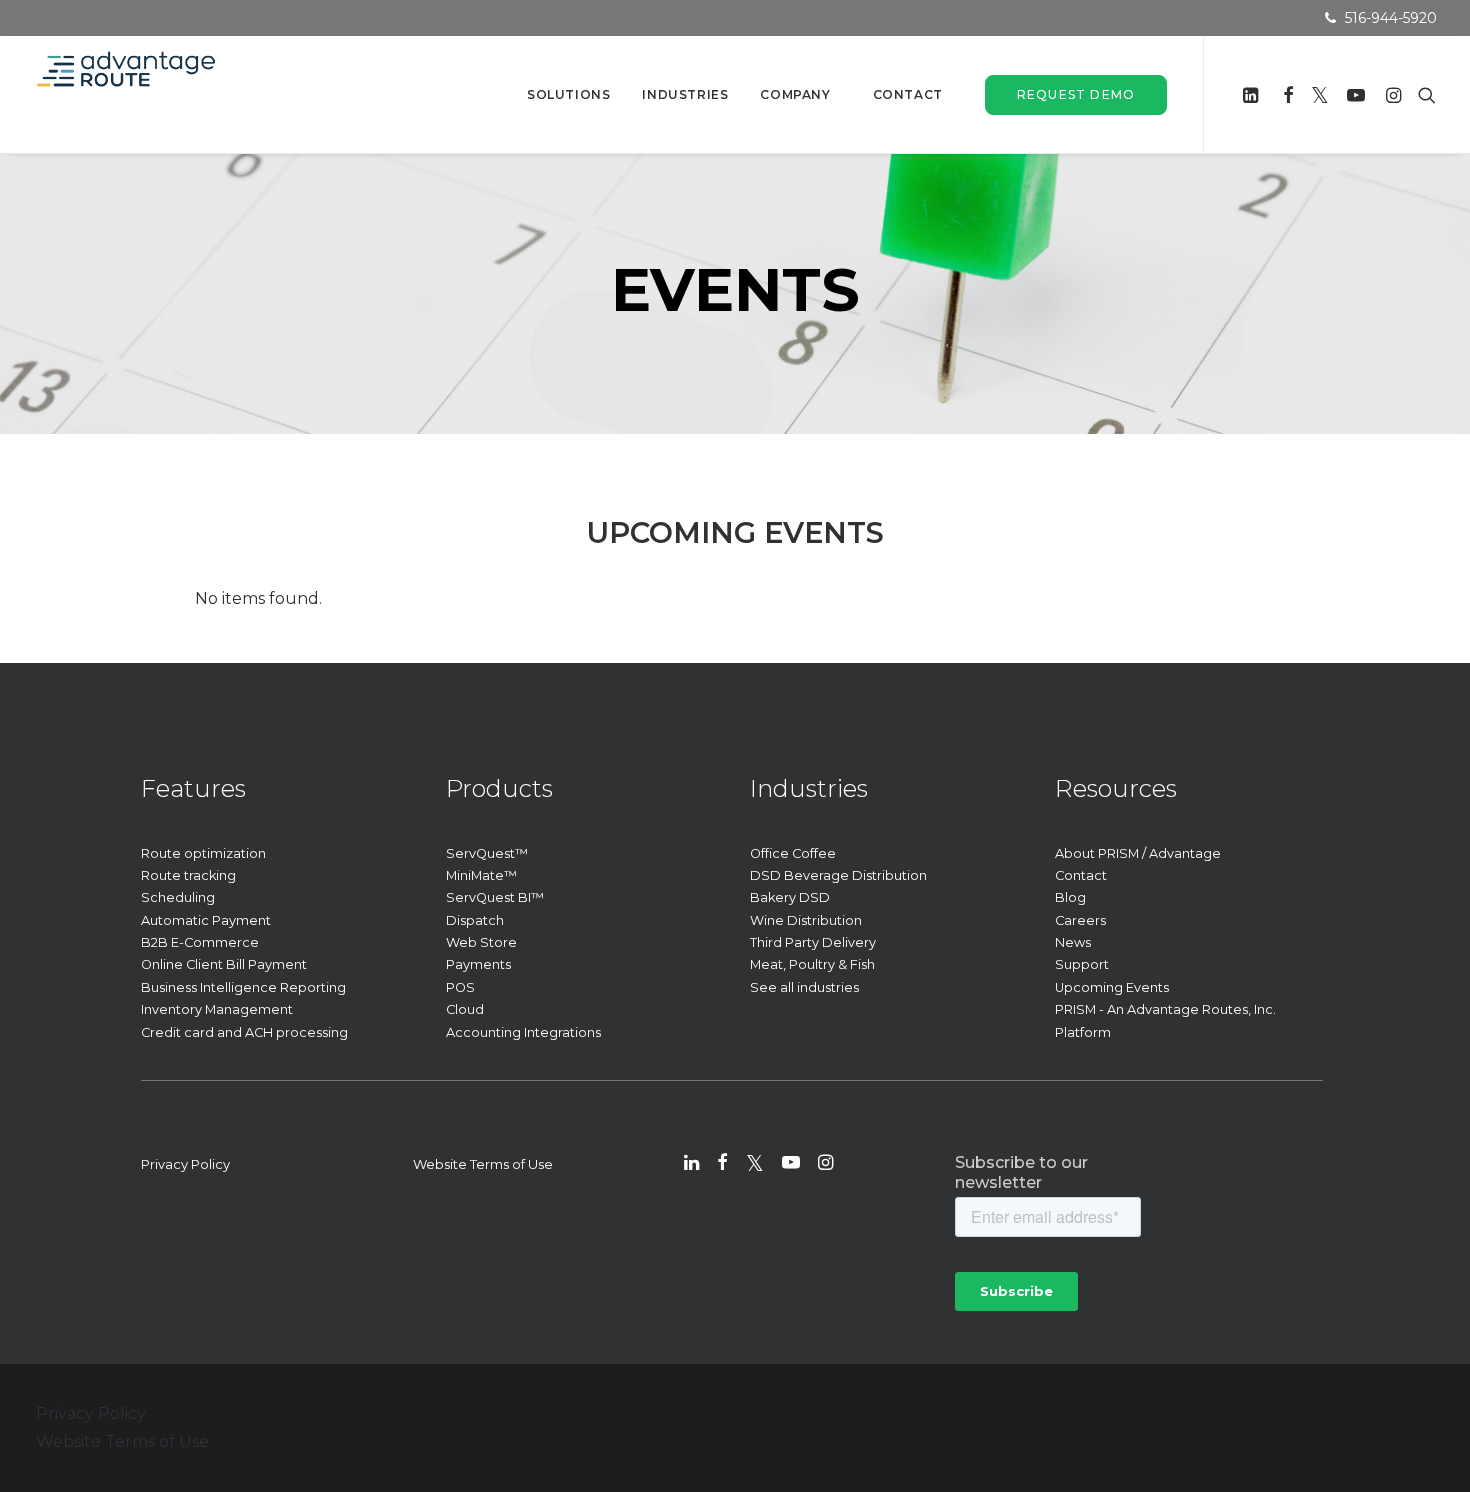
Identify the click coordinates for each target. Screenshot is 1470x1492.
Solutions (568, 94)
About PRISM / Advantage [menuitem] (1138, 853)
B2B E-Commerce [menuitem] (200, 942)
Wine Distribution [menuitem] (806, 920)
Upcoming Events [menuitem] (1112, 987)
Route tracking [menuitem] (188, 875)
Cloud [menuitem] (465, 1009)
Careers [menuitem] (1080, 920)
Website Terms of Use (483, 1164)
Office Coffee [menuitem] (793, 853)
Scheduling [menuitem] (178, 897)
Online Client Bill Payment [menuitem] (224, 964)
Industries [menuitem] (809, 788)
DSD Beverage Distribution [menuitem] (838, 875)
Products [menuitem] (499, 788)
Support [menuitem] (1082, 964)
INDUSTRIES (685, 94)
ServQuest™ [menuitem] (487, 853)
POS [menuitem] (460, 987)
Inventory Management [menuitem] (217, 1009)
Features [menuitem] (193, 788)
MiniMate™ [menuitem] (481, 875)
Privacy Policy (185, 1164)
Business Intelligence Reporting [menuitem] (243, 987)
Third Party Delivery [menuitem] (813, 942)
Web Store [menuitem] (481, 942)
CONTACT (908, 94)
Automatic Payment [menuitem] (206, 920)
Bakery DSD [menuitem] (790, 897)
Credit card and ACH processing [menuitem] (244, 1032)
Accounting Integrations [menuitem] (523, 1032)
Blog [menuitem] (1070, 897)
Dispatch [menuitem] (475, 920)
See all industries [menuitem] (804, 987)
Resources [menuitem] (1116, 788)
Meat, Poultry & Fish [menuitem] (812, 964)
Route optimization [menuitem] (203, 853)
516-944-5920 (1391, 18)
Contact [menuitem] (1081, 875)
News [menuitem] (1073, 942)
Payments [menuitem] (478, 964)
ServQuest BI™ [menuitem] (495, 897)
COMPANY (795, 94)
